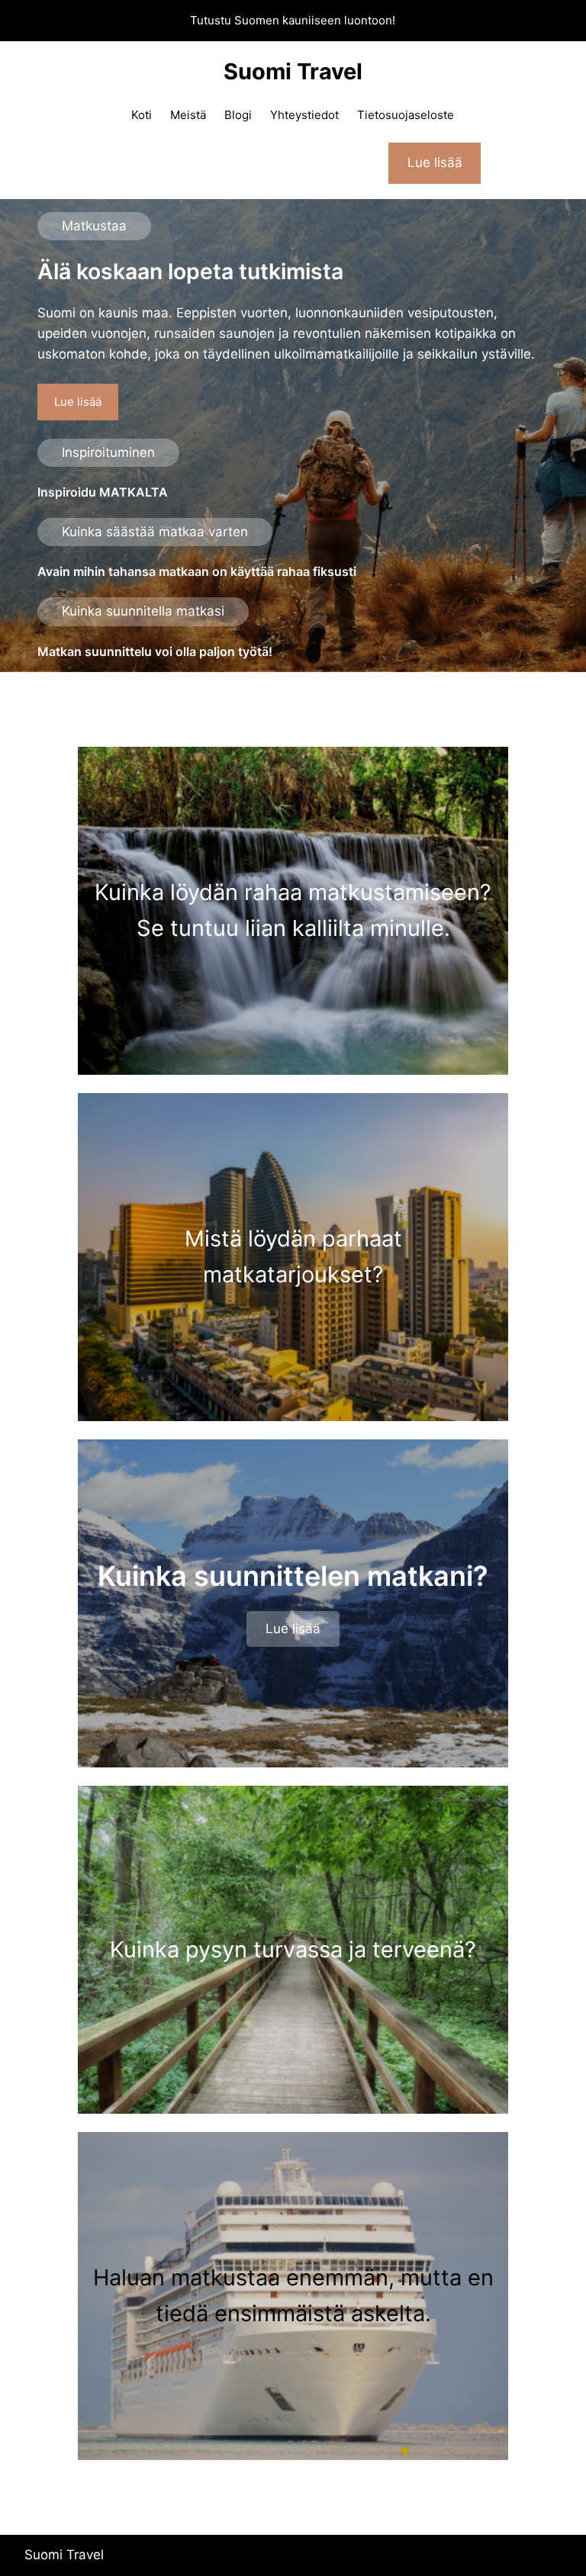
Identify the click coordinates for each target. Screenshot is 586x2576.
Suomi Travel (293, 71)
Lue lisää (78, 402)
